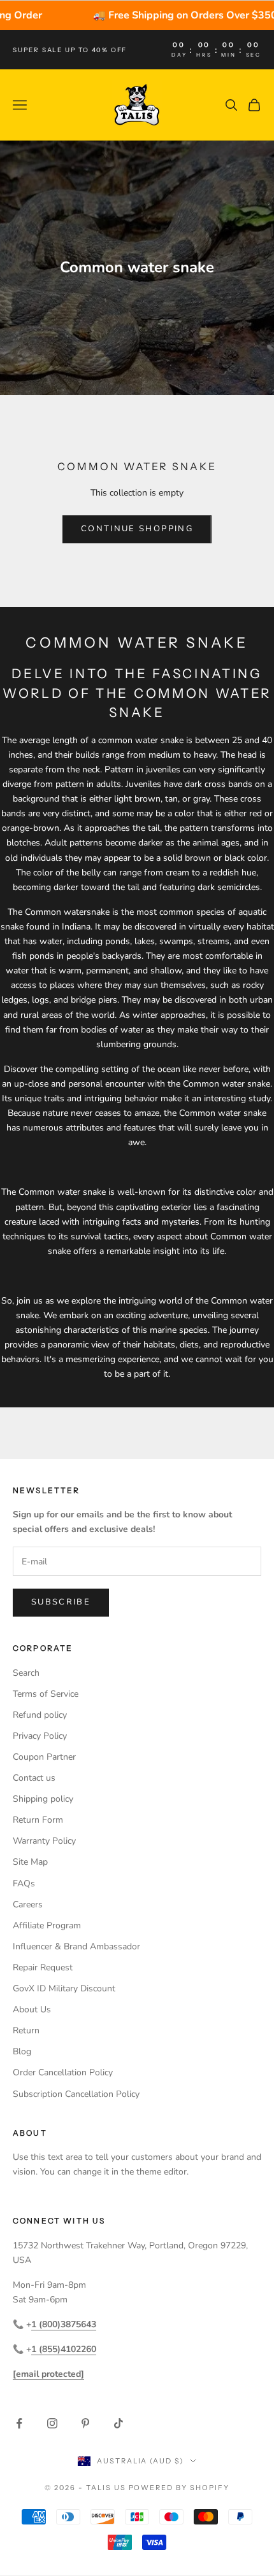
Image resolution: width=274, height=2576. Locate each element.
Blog (22, 2051)
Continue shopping (137, 529)
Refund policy (40, 1715)
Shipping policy (43, 1799)
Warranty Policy (44, 1841)
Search (26, 1673)
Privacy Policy (40, 1736)
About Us (32, 2009)
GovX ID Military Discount (64, 1988)
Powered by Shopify (179, 2488)
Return (26, 2030)
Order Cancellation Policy (63, 2072)
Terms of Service (46, 1694)
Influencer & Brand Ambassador (76, 1946)
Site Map (30, 1862)
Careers (28, 1904)
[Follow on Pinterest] (85, 2423)
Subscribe (61, 1602)
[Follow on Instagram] (52, 2423)
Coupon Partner (44, 1757)
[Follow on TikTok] (119, 2423)
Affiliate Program (47, 1925)
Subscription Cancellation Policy (76, 2094)
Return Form (38, 1820)
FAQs (24, 1883)
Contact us (34, 1778)
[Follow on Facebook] (19, 2423)
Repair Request (43, 1967)
